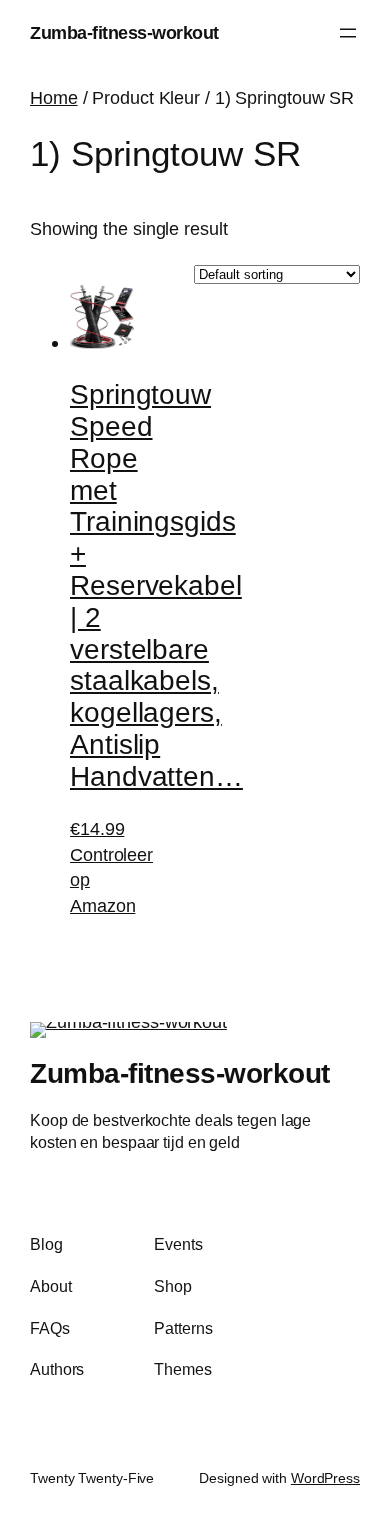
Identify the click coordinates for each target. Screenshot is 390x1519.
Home (54, 97)
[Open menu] (348, 33)
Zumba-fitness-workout (124, 32)
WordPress (325, 1478)
